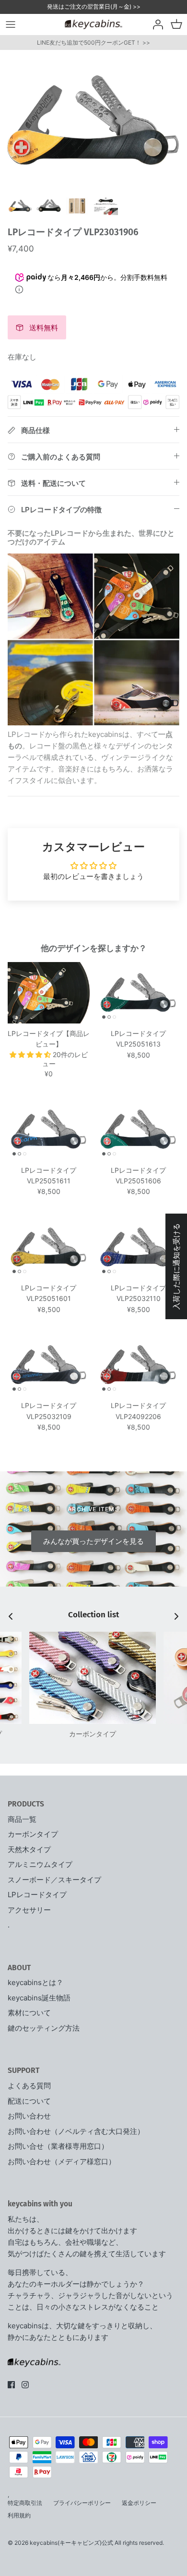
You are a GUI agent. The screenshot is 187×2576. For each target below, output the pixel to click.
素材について (29, 2013)
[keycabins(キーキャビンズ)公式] (93, 24)
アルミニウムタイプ (40, 1864)
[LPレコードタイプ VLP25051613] (138, 993)
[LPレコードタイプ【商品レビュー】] (49, 993)
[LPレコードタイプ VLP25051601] (49, 1247)
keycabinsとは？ (35, 1982)
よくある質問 (29, 2086)
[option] (93, 120)
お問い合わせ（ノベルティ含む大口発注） (76, 2131)
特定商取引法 (25, 2503)
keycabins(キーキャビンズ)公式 (71, 2543)
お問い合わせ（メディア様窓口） (62, 2161)
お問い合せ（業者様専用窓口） (58, 2146)
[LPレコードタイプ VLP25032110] (138, 1247)
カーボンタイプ (33, 1834)
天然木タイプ (29, 1849)
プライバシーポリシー (82, 2503)
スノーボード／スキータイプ (54, 1880)
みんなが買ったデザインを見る (93, 1541)
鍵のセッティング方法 (44, 2028)
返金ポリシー (139, 2503)
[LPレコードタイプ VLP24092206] (138, 1365)
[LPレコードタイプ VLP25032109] (49, 1365)
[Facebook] (11, 2385)
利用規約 (19, 2515)
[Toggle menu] (11, 24)
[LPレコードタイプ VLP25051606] (138, 1129)
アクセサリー (29, 1910)
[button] (31, 1054)
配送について (29, 2101)
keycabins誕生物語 (39, 1998)
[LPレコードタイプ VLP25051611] (49, 1129)
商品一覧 (22, 1819)
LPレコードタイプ (37, 1895)
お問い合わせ (29, 2116)
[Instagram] (25, 2385)
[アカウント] (155, 24)
